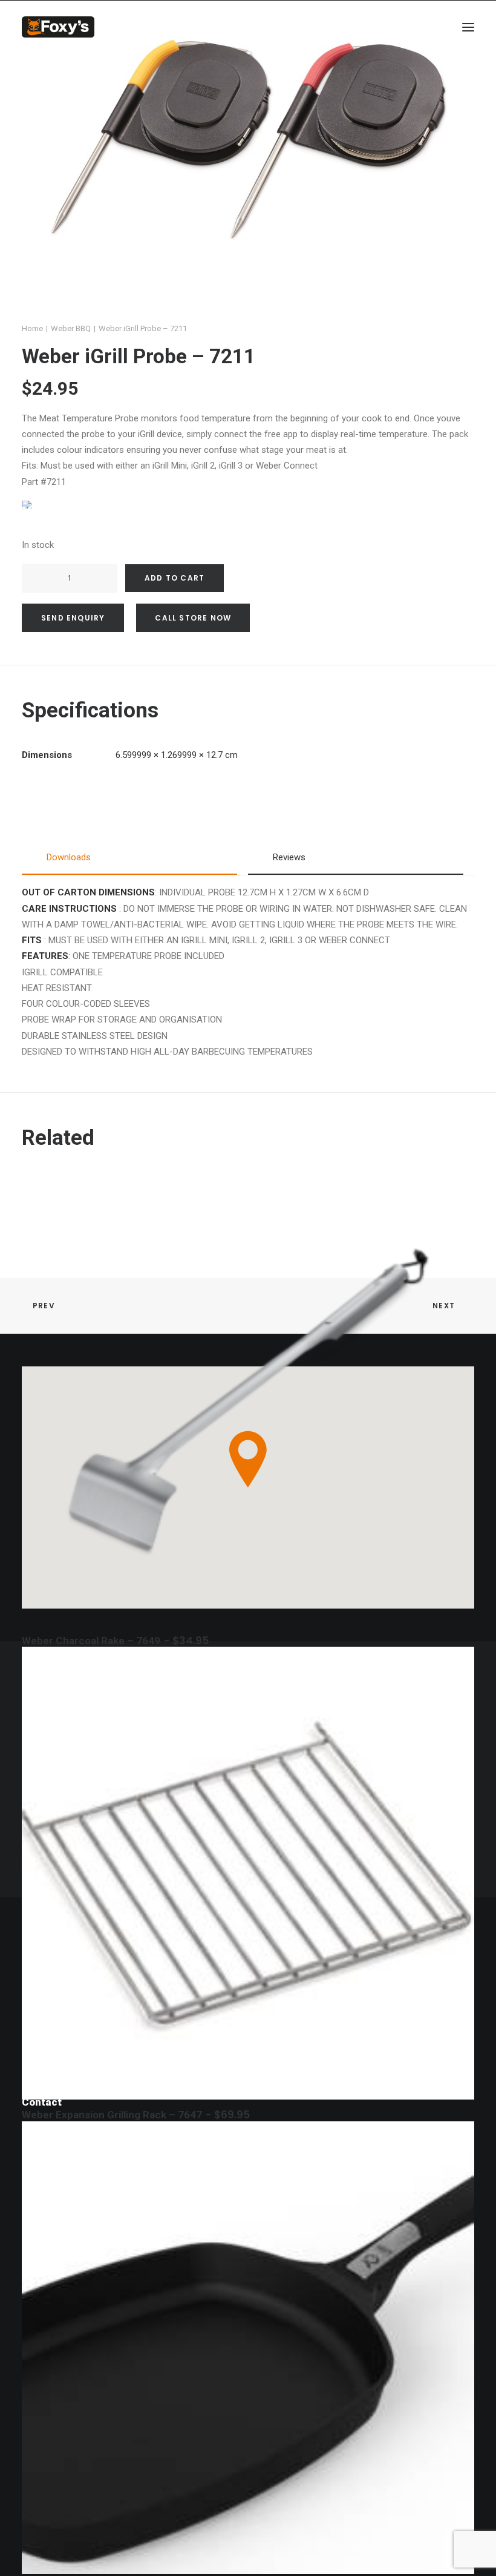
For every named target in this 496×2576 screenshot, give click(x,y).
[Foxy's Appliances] (58, 27)
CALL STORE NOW (193, 618)
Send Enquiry (73, 618)
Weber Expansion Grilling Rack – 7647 (136, 2115)
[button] (468, 27)
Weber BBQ (71, 328)
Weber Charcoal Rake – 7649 (115, 1641)
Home (32, 328)
